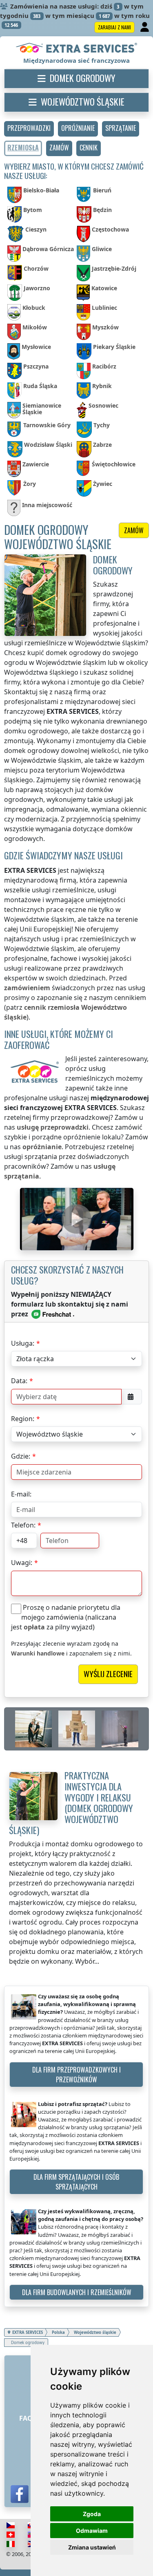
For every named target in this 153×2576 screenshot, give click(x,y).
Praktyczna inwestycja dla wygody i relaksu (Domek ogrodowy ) (71, 1802)
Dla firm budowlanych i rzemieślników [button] (77, 2292)
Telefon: (23, 1525)
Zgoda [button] (92, 2514)
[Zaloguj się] (145, 27)
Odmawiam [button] (92, 2531)
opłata (34, 1627)
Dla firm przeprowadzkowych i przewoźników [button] (76, 2075)
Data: (19, 1381)
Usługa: (23, 1343)
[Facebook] (20, 2494)
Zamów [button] (134, 530)
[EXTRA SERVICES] (76, 49)
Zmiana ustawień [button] (92, 2547)
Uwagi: (22, 1563)
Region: (23, 1419)
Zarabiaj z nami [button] (114, 27)
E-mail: (21, 1494)
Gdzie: (21, 1456)
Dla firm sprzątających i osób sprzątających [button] (76, 2182)
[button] (29, 129)
